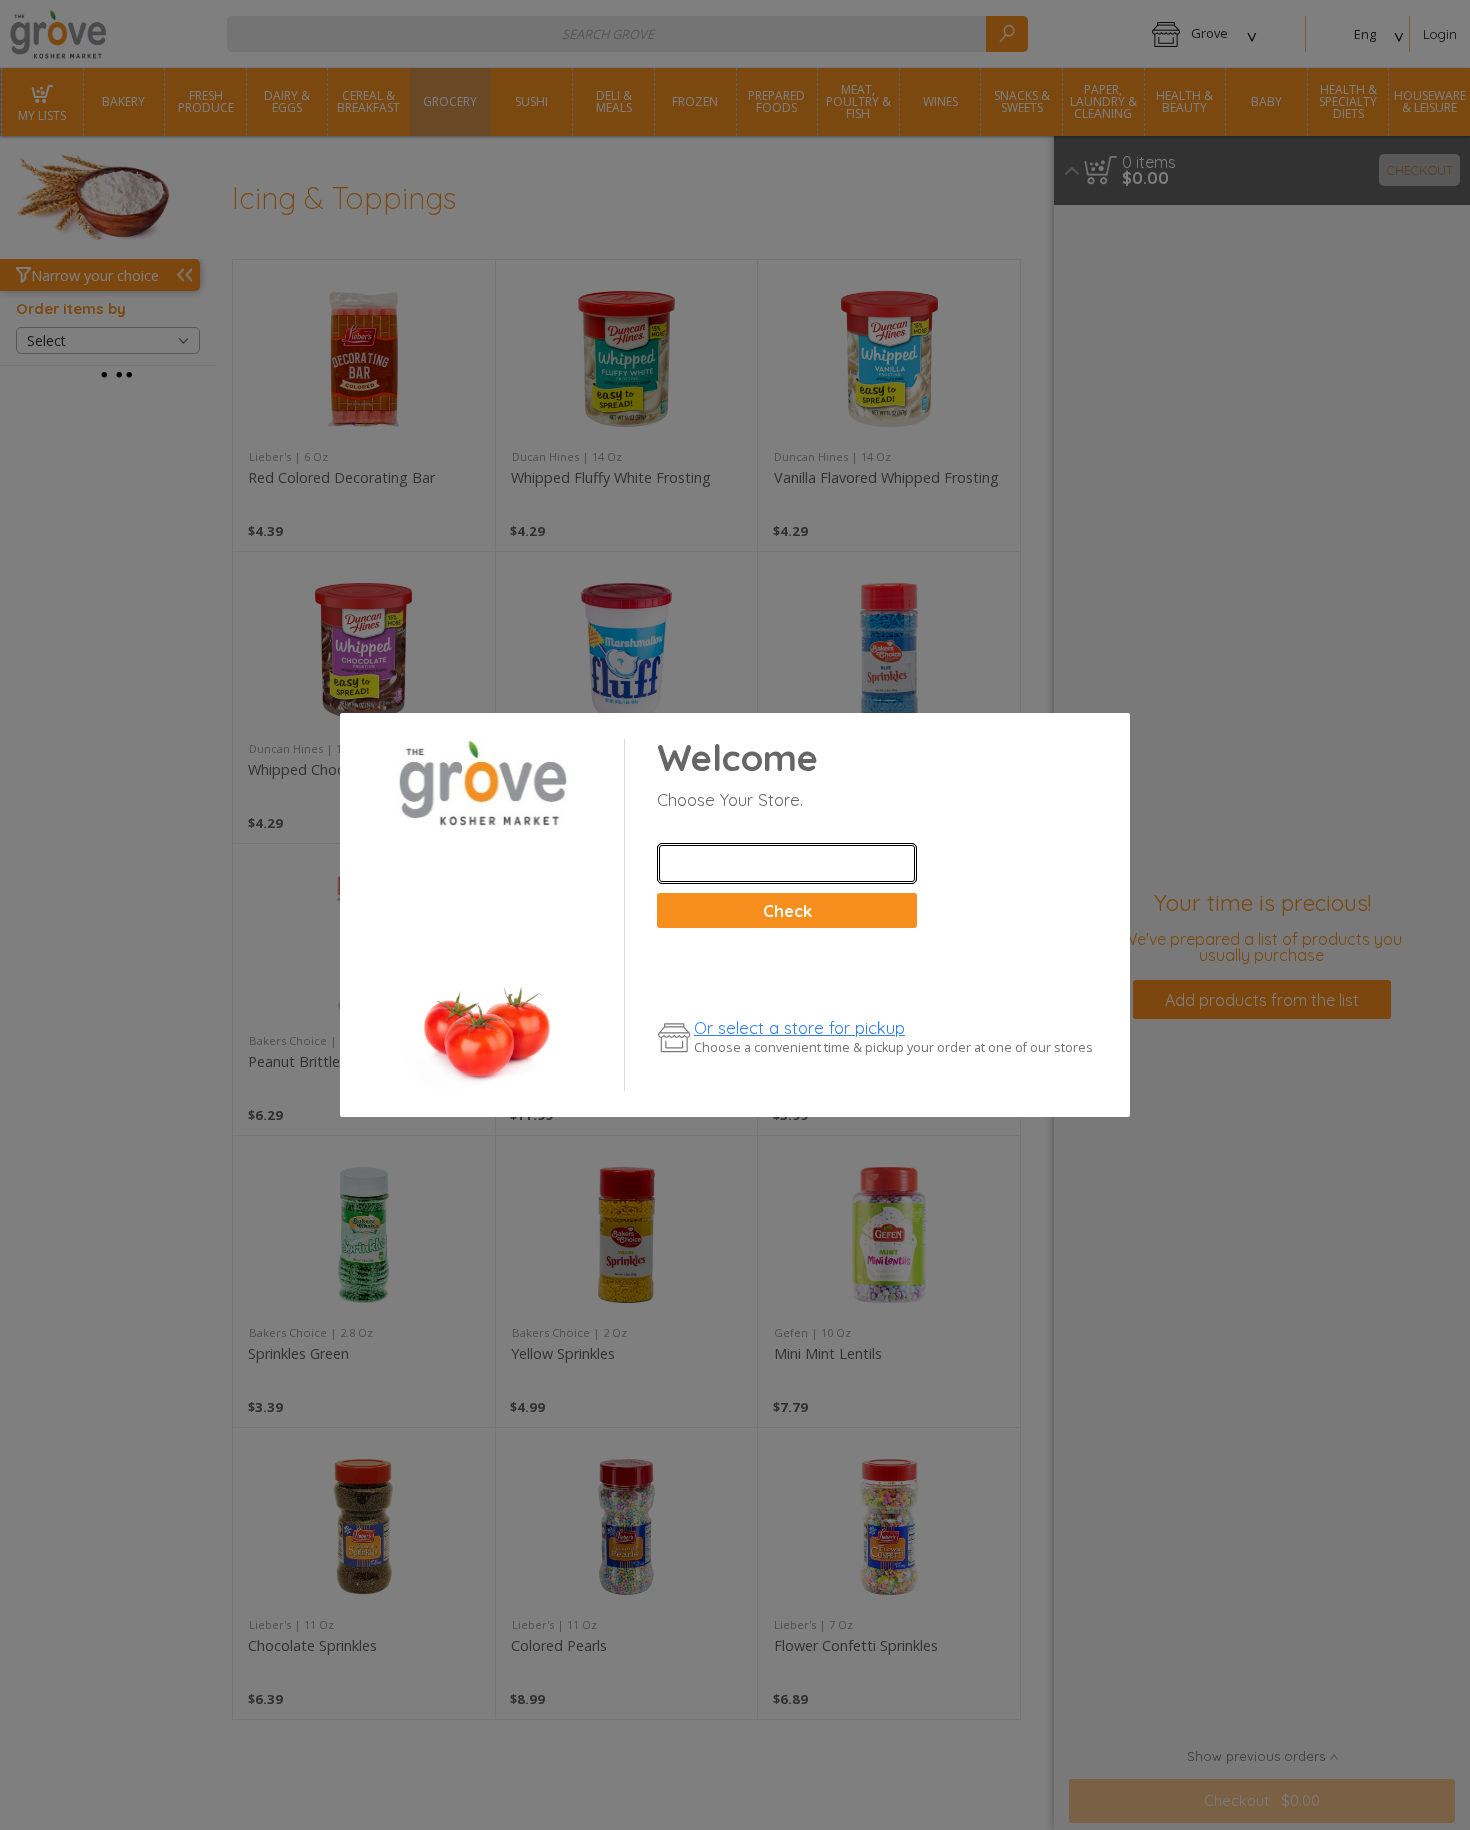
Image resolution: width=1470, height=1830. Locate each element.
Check (787, 910)
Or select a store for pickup (799, 1027)
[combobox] (787, 864)
